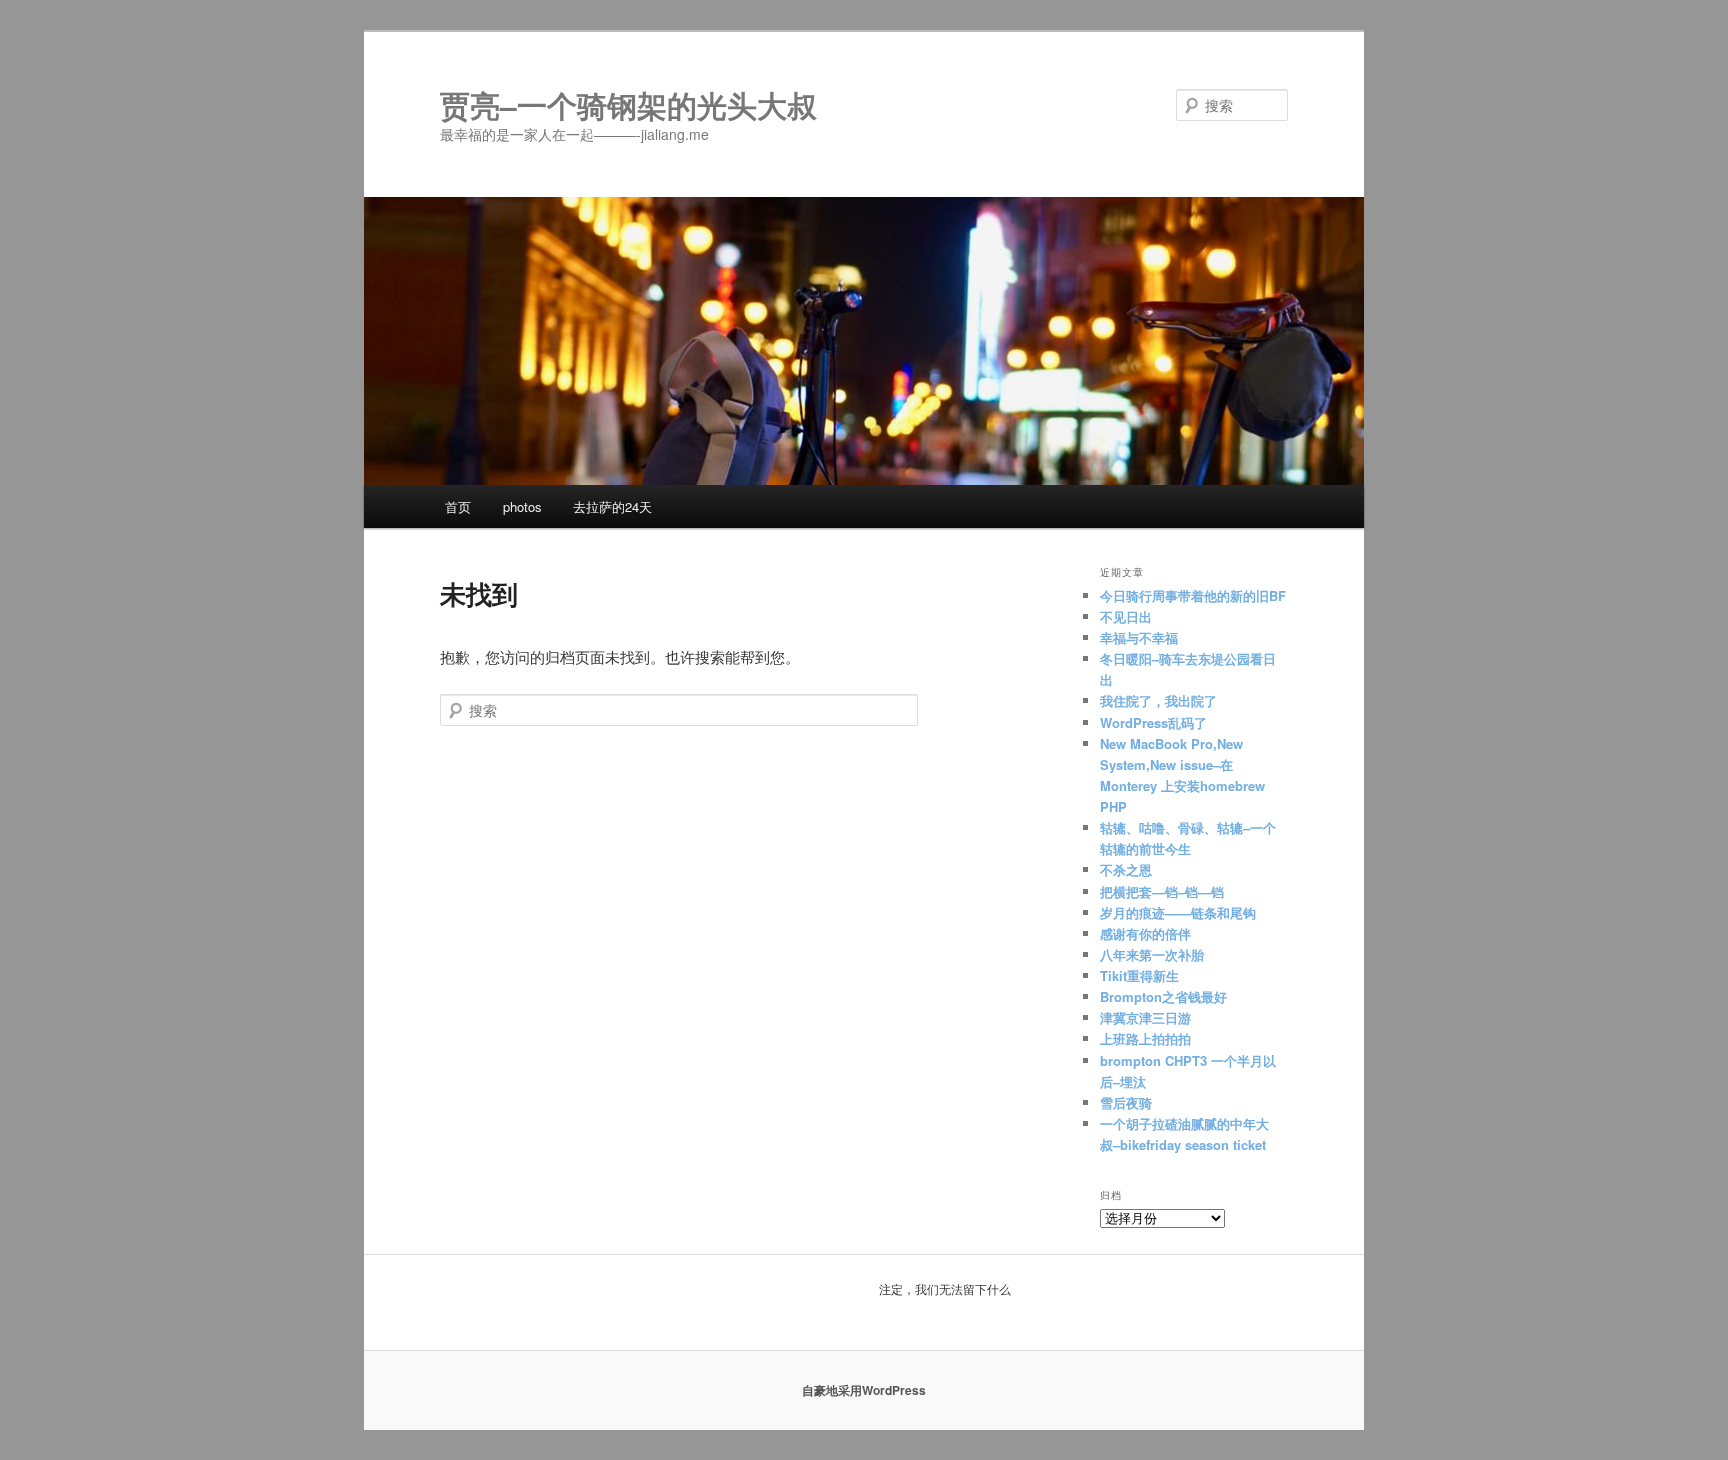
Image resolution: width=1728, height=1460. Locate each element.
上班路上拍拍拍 (1145, 1038)
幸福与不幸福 (1139, 637)
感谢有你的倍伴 (1145, 933)
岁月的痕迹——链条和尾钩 (1178, 912)
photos (522, 506)
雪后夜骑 (1126, 1102)
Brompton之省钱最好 (1163, 996)
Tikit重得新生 (1139, 975)
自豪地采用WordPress (864, 1390)
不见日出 (1126, 616)
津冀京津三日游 (1147, 1017)
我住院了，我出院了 (1158, 700)
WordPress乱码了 (1153, 722)
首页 (458, 506)
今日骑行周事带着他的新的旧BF (1193, 595)
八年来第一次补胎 (1152, 954)
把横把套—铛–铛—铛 (1162, 891)
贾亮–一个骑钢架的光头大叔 (628, 104)
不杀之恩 (1126, 869)
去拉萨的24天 (612, 506)
